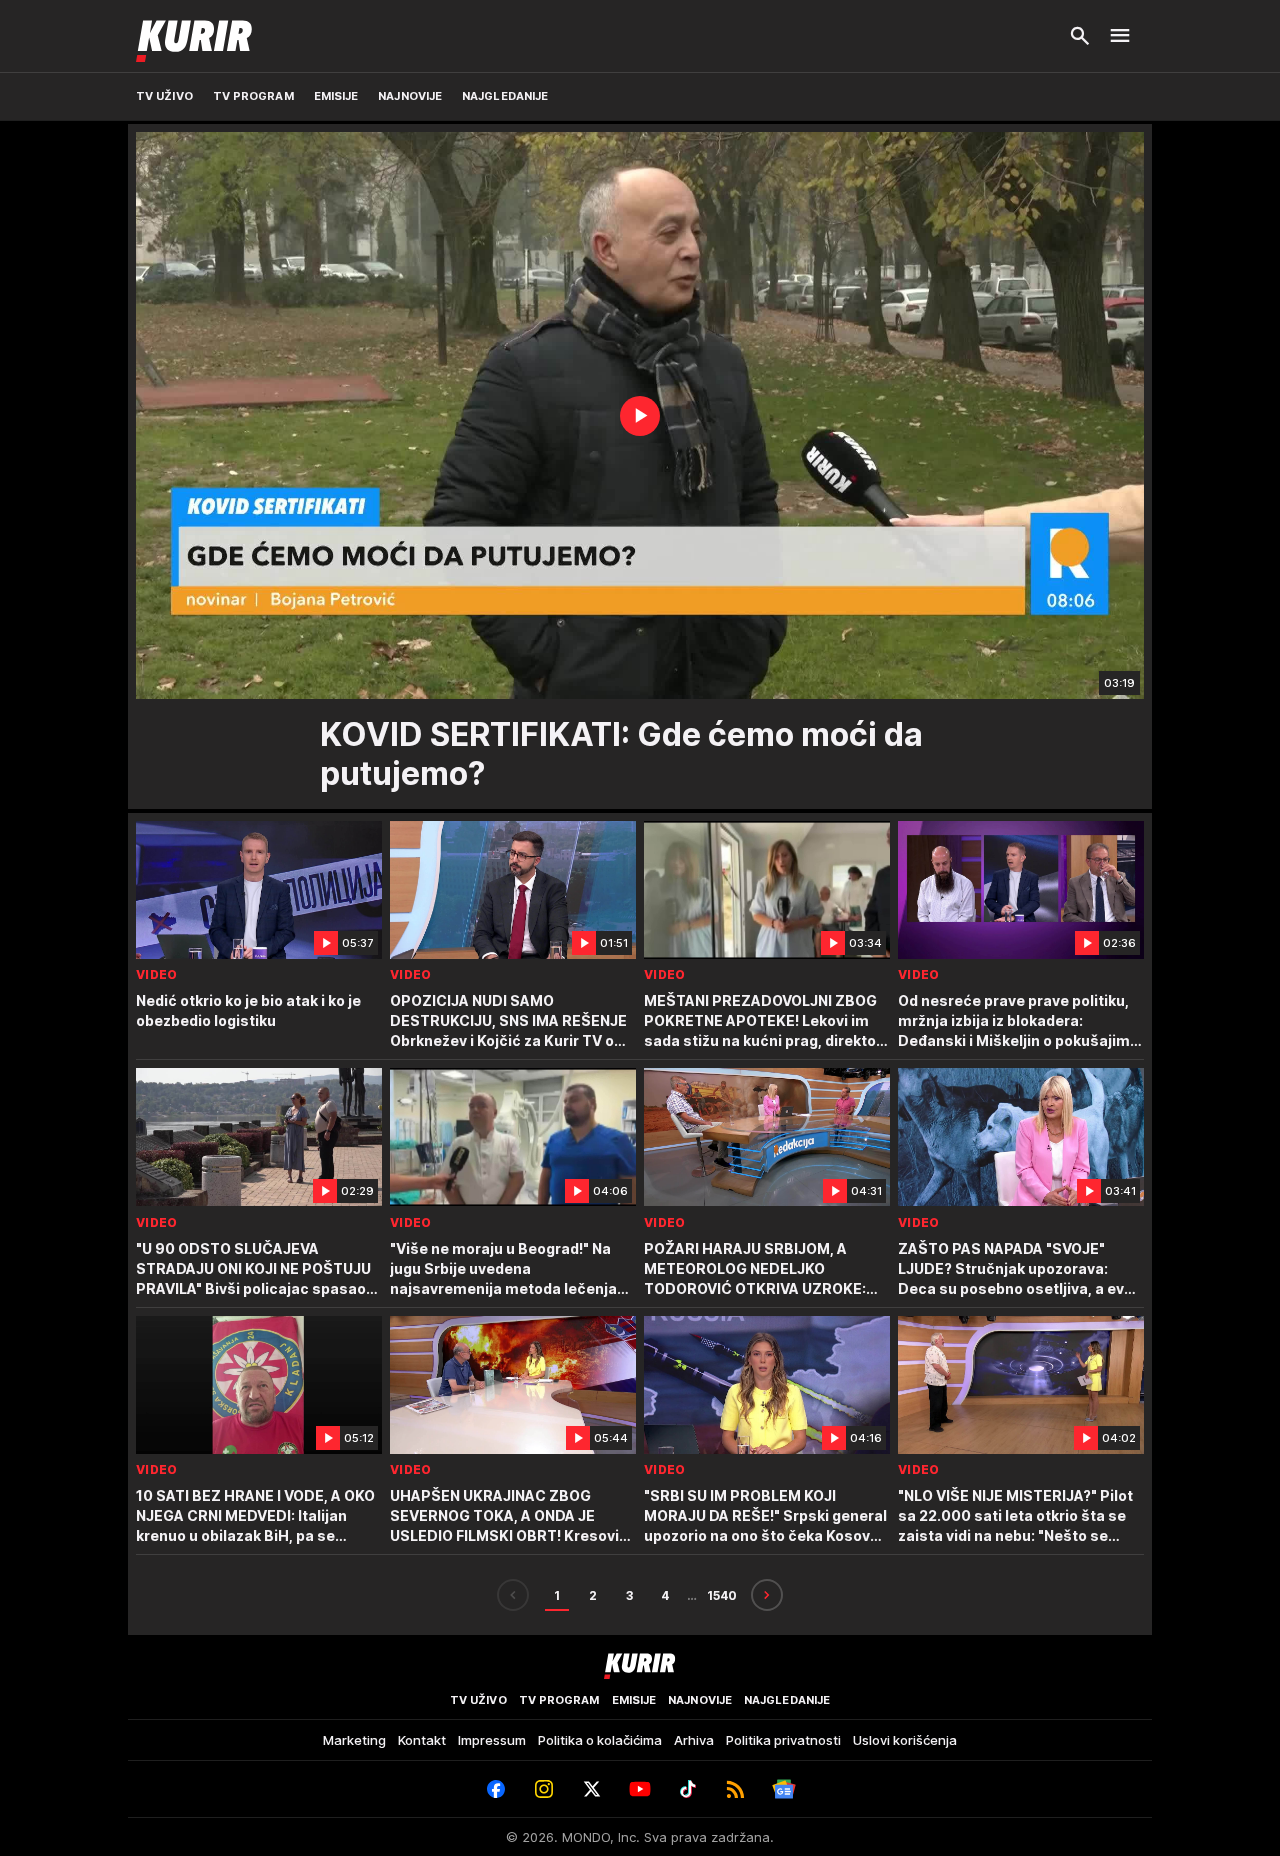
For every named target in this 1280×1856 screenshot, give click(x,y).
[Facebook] (496, 1789)
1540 (722, 1595)
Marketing (354, 1740)
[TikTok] (688, 1789)
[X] (592, 1789)
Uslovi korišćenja (905, 1740)
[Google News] (784, 1789)
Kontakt (422, 1740)
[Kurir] (194, 36)
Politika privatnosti (783, 1740)
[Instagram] (544, 1789)
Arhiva (694, 1740)
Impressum (492, 1740)
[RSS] (736, 1789)
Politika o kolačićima (600, 1740)
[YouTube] (640, 1789)
